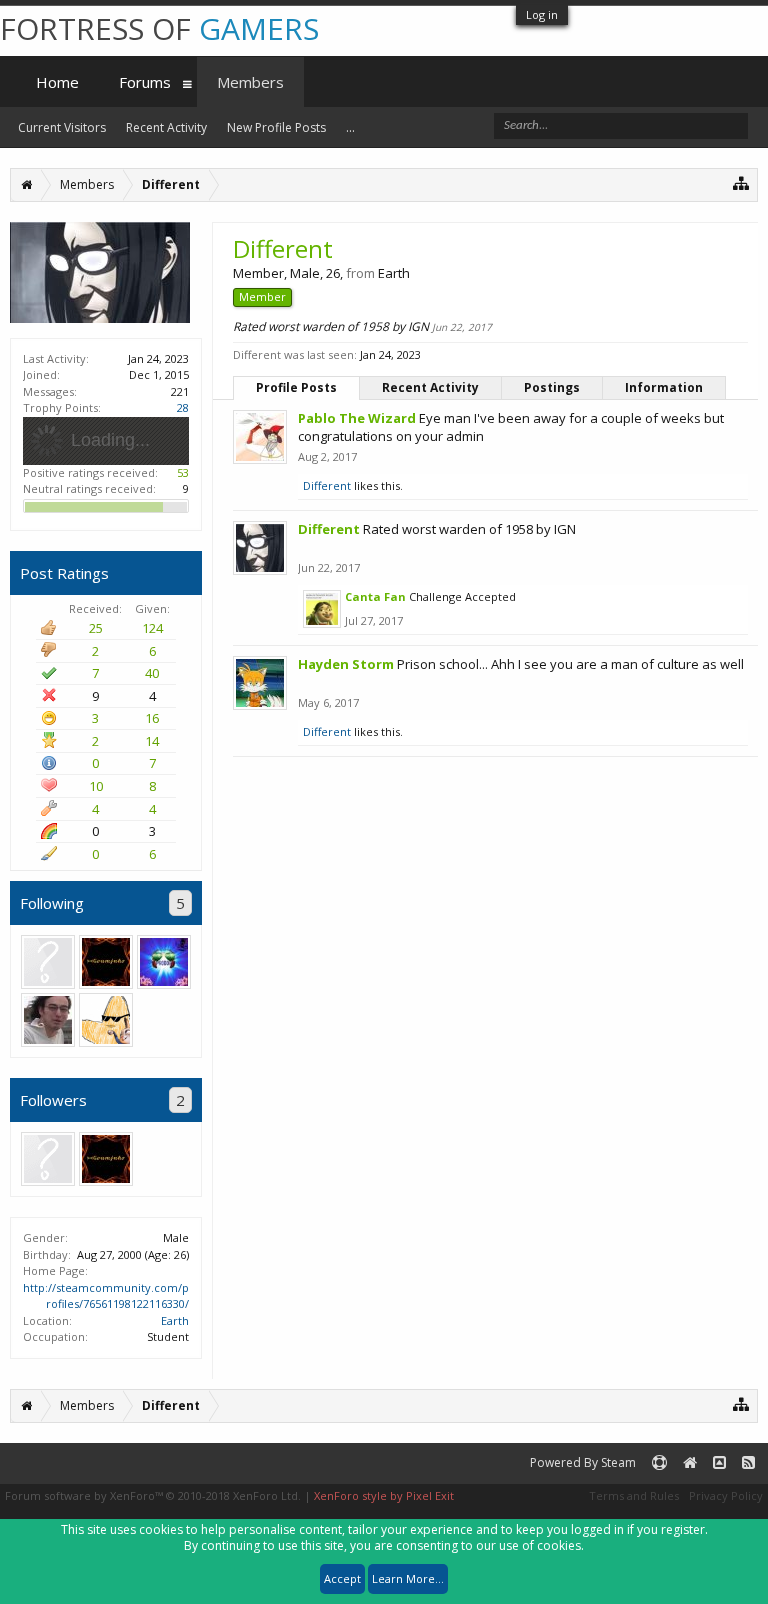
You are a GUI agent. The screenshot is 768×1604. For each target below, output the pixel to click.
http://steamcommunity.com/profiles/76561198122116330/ (106, 1296)
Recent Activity (430, 387)
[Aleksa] (164, 962)
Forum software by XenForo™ (153, 1495)
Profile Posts (296, 387)
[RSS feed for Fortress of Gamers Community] (748, 1463)
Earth (175, 1320)
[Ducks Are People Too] (48, 962)
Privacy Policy (726, 1495)
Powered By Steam (583, 1462)
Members (250, 82)
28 (183, 407)
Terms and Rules (634, 1495)
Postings (552, 387)
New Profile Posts (276, 127)
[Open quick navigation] (741, 182)
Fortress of (159, 28)
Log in (542, 14)
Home (57, 82)
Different (327, 485)
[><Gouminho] (106, 962)
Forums (145, 82)
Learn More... (408, 1578)
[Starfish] (106, 1020)
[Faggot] (48, 1020)
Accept (342, 1578)
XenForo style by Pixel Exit (384, 1495)
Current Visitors (62, 127)
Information (664, 387)
